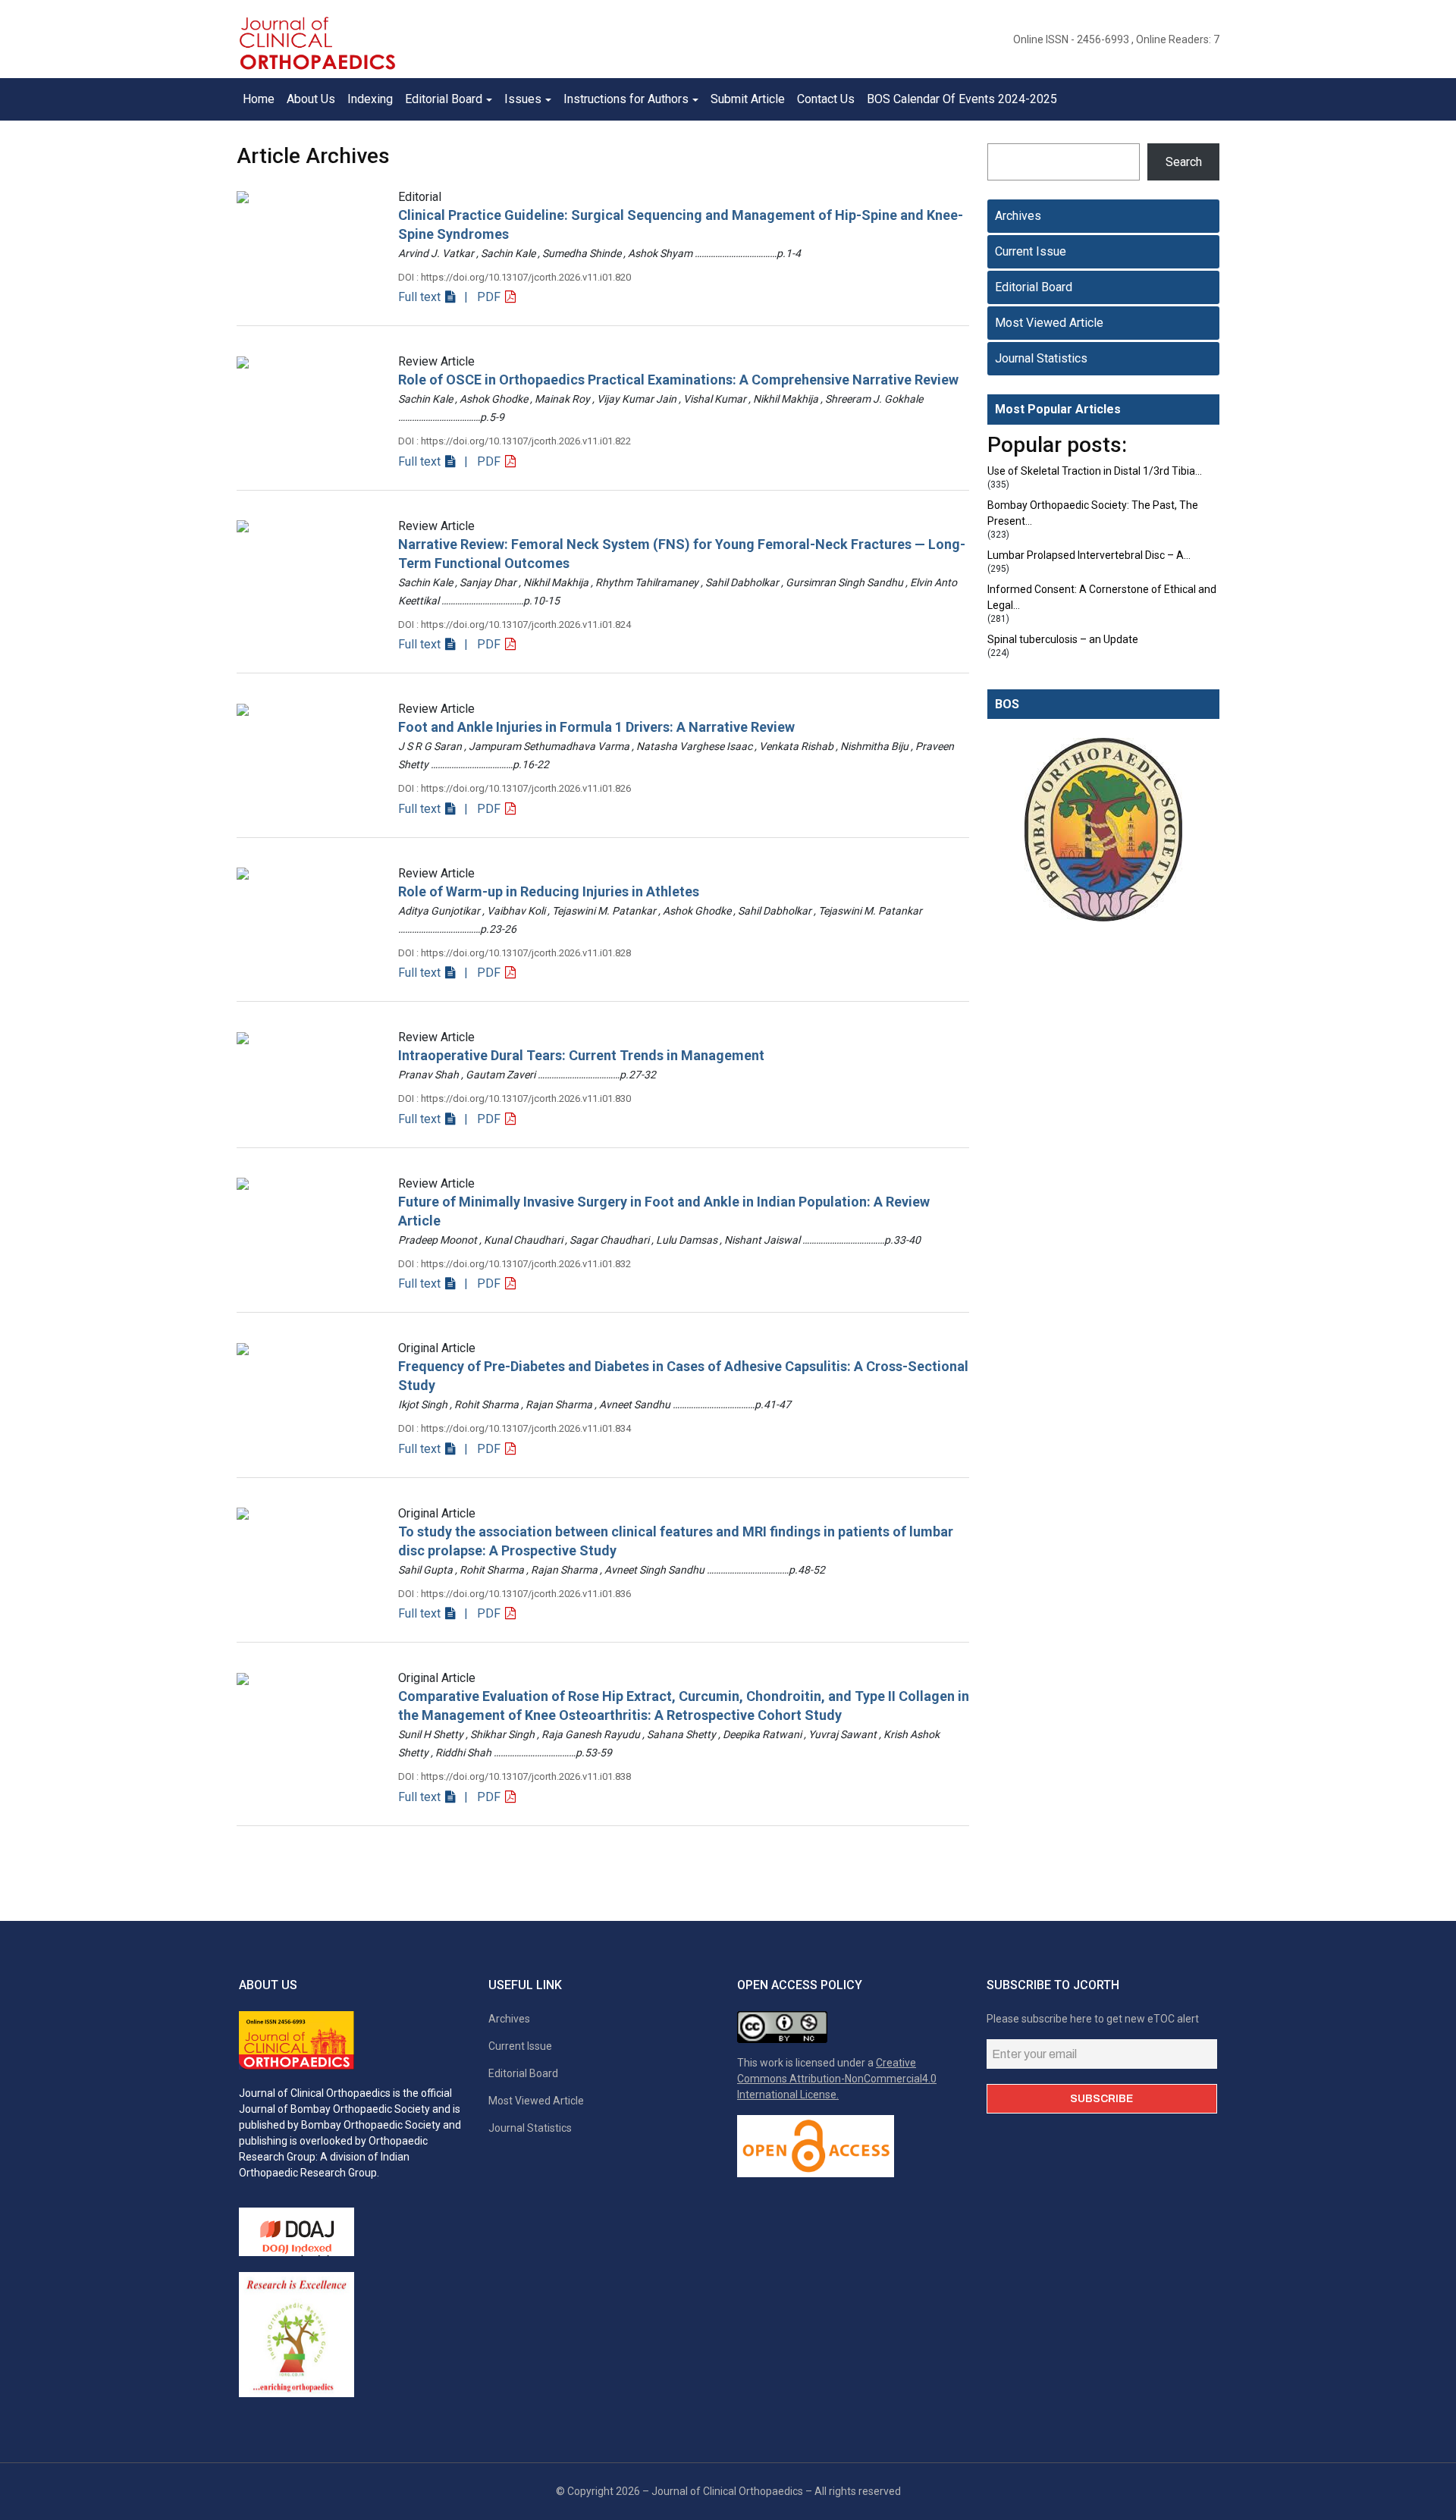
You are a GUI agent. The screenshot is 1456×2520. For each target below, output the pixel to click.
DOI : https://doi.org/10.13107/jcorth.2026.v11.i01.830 (515, 1098)
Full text (421, 297)
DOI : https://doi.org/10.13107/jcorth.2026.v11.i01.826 (515, 788)
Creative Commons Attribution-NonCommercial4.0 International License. (837, 2079)
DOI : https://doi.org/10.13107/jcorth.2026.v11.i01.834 (515, 1428)
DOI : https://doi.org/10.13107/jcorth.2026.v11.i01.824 (515, 625)
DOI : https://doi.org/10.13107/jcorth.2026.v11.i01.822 (515, 441)
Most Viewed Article (1049, 323)
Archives (1018, 216)
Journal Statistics (1041, 358)
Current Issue (1031, 251)
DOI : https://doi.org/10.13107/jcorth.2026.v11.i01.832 (515, 1264)
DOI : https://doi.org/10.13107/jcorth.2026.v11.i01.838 (515, 1776)
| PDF (481, 297)
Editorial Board (1034, 287)
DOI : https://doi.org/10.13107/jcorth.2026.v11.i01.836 (515, 1594)
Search (1184, 162)
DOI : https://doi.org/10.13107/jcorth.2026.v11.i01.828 (515, 953)
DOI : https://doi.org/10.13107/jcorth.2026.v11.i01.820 (515, 277)
